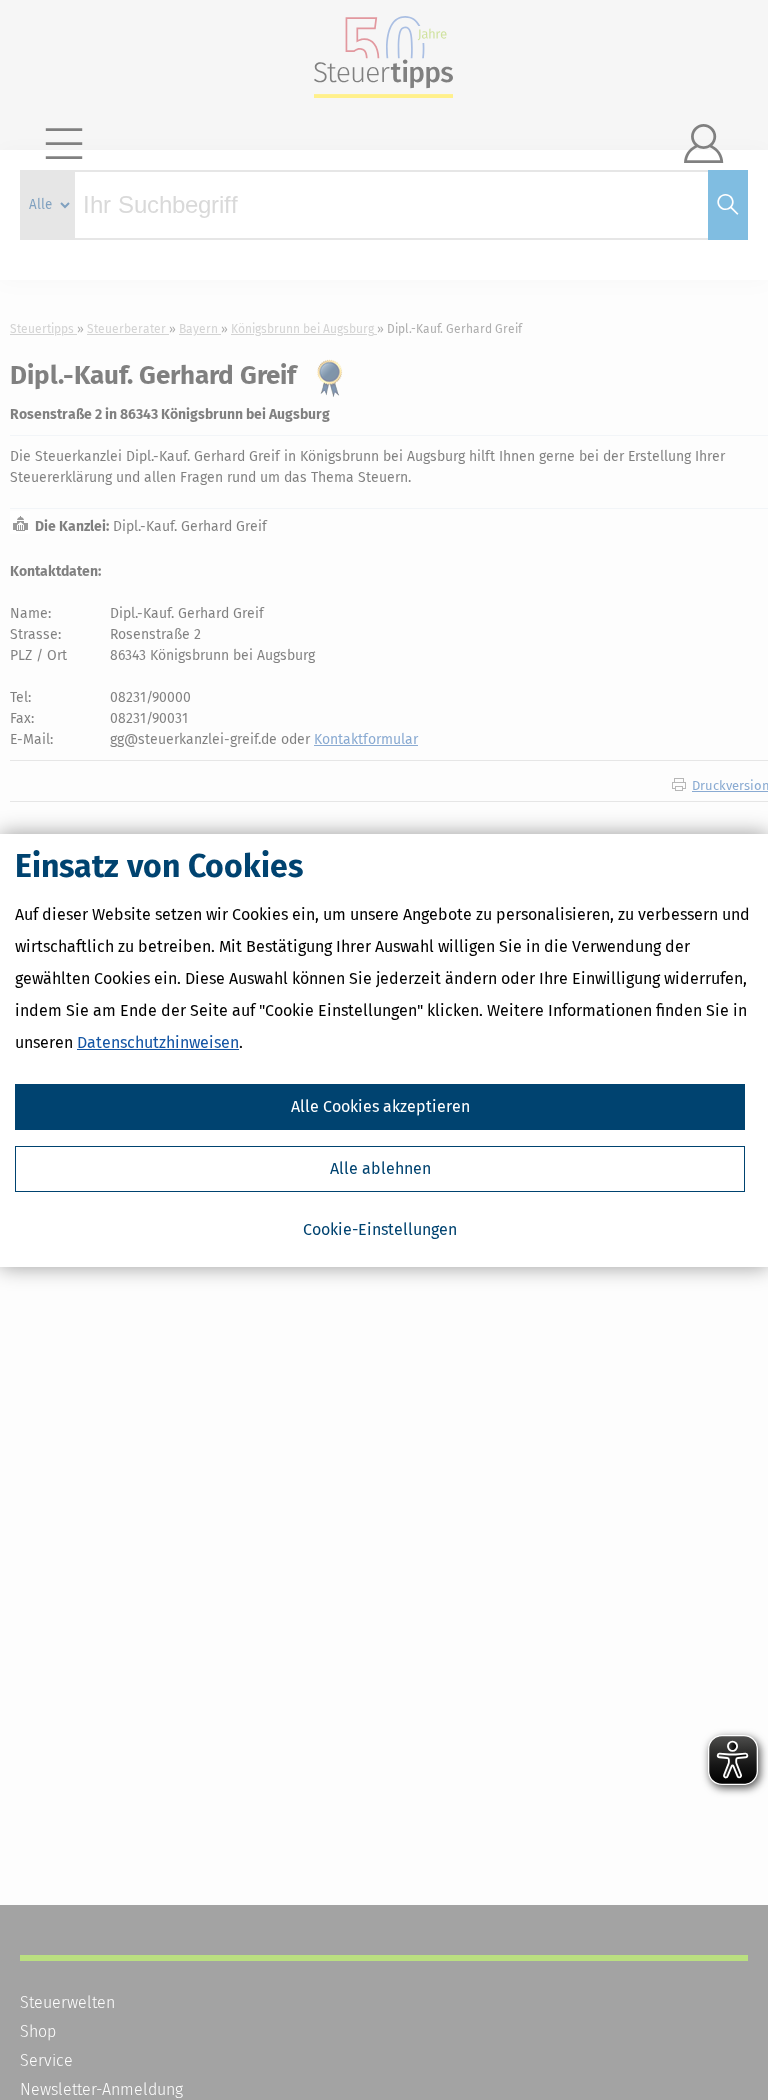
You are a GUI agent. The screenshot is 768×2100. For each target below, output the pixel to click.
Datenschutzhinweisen (158, 1042)
